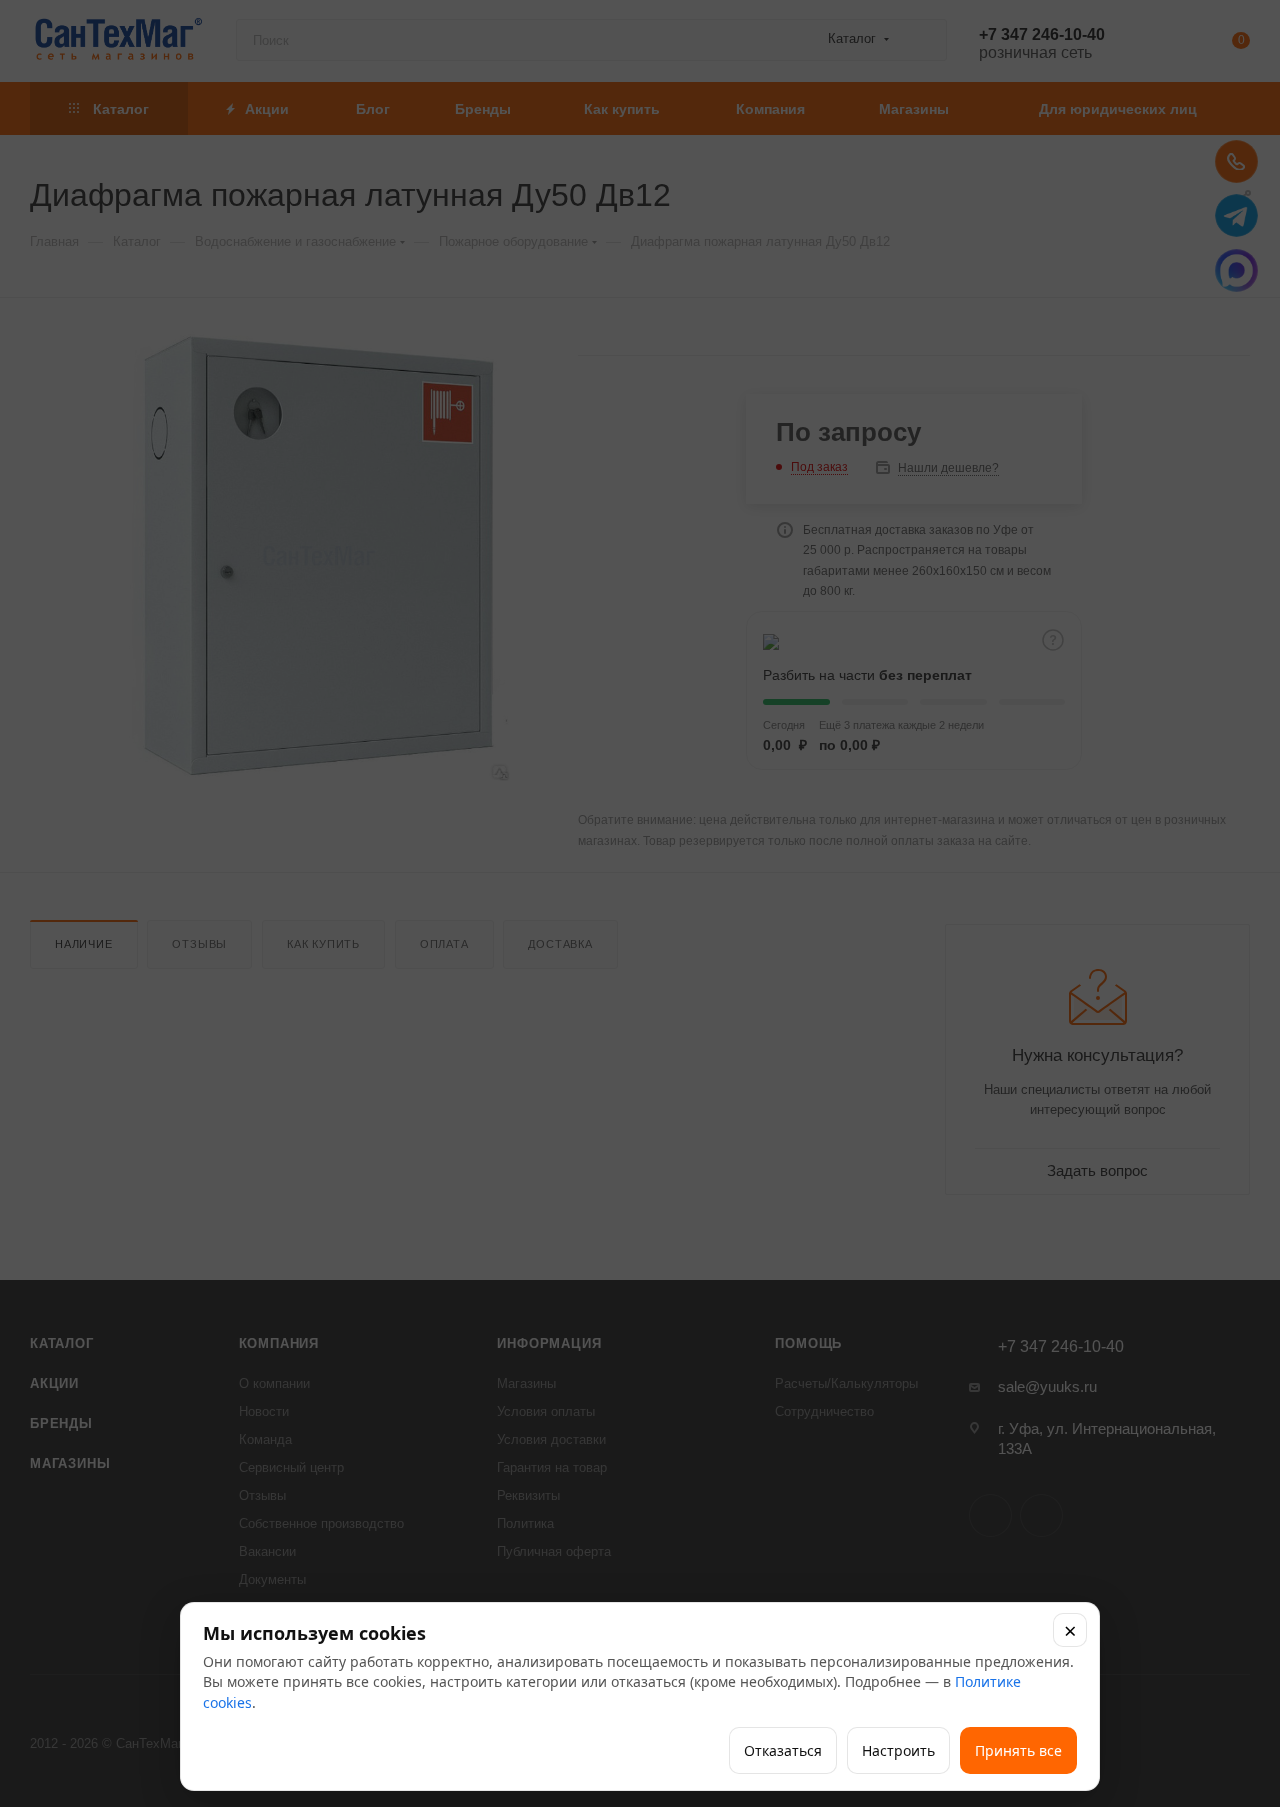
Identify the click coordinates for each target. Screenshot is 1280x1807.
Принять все (1018, 1750)
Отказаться (783, 1750)
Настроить (898, 1750)
